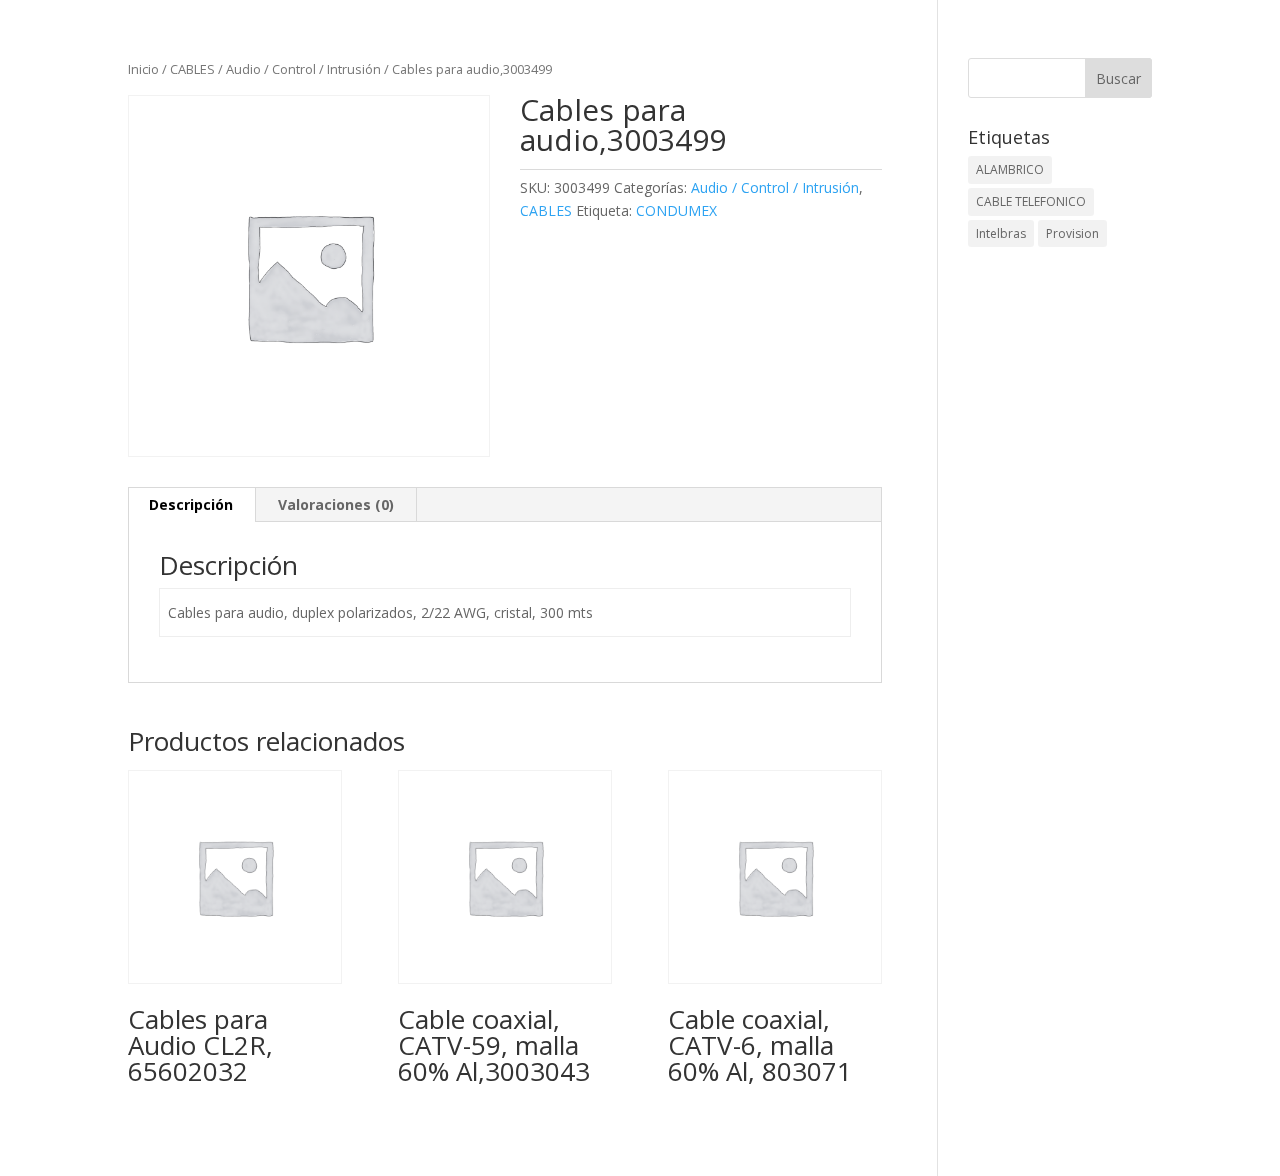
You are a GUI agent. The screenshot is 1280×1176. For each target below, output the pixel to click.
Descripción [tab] (191, 504)
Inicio (143, 69)
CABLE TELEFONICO (1031, 201)
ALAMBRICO (1010, 169)
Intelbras (1001, 233)
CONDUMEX (676, 210)
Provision (1072, 233)
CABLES (192, 69)
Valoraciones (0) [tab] (336, 504)
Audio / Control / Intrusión (303, 69)
